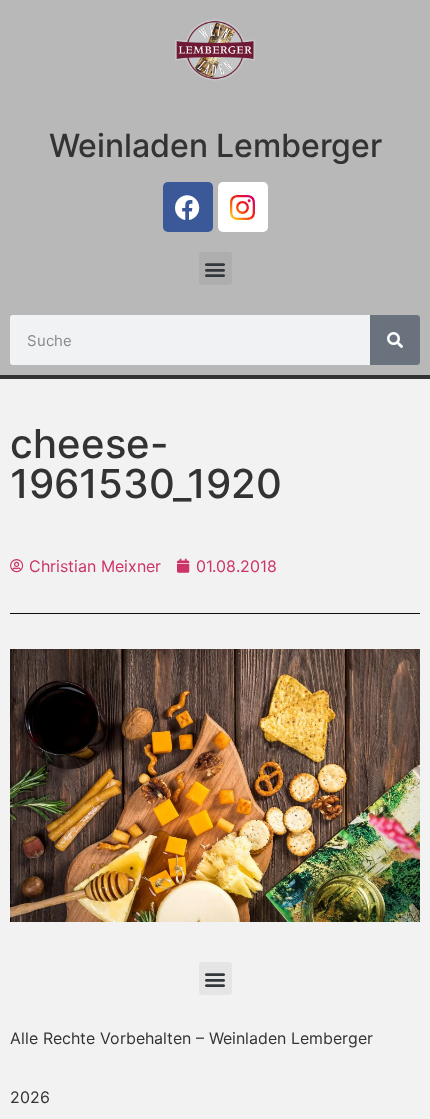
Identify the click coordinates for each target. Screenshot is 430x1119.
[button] (215, 268)
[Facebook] (188, 207)
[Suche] (395, 340)
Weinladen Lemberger (215, 145)
